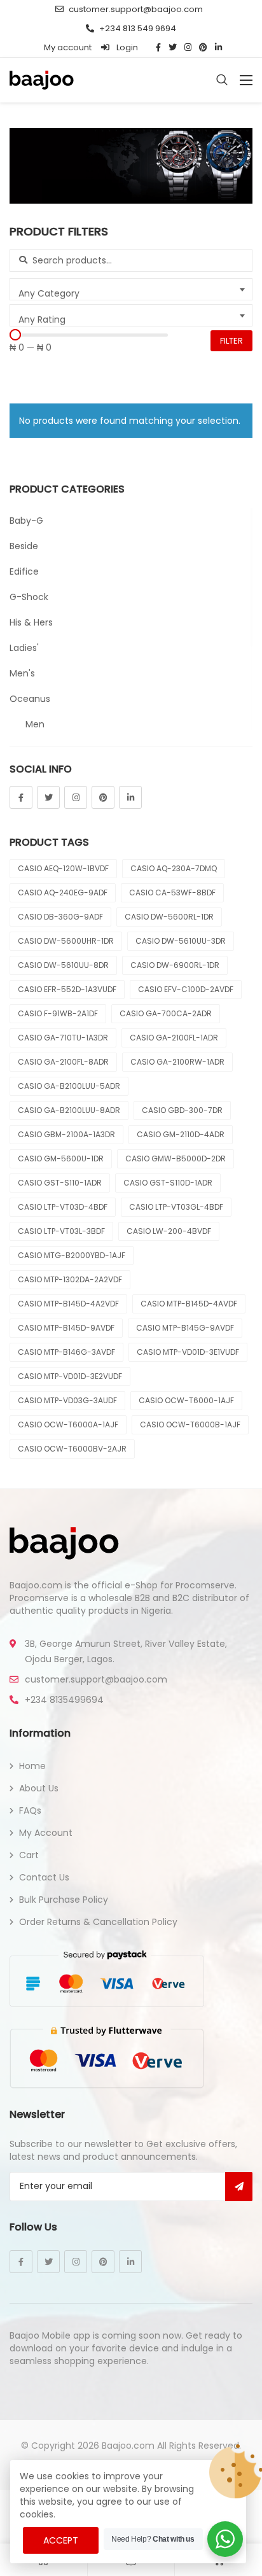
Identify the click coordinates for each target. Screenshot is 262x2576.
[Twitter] (48, 797)
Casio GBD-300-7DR (182, 1110)
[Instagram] (76, 797)
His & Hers (31, 622)
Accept (61, 2540)
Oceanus (30, 699)
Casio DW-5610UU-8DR (63, 965)
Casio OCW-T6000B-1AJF (190, 1424)
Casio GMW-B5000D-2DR (176, 1158)
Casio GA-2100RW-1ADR (177, 1062)
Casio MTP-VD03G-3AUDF (67, 1400)
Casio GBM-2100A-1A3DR (66, 1134)
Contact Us (44, 1877)
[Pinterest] (103, 797)
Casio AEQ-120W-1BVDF (63, 868)
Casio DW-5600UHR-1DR (66, 941)
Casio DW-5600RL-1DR (169, 917)
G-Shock (29, 597)
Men (35, 724)
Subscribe (239, 2187)
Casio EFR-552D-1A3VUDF (67, 989)
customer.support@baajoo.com (136, 9)
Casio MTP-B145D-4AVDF (189, 1304)
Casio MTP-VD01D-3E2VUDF (70, 1376)
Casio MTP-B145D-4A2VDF (68, 1304)
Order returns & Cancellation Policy (98, 1922)
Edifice (24, 571)
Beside (24, 546)
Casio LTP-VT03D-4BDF (63, 1207)
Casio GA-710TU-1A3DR (63, 1038)
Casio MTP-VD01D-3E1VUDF (188, 1352)
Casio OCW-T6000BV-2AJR (72, 1449)
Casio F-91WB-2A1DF (58, 1013)
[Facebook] (21, 797)
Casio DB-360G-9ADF (60, 917)
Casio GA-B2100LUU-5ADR (69, 1086)
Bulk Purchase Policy (64, 1900)
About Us (39, 1788)
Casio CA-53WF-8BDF (172, 892)
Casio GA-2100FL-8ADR (63, 1062)
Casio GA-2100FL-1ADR (174, 1038)
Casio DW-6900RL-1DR (175, 965)
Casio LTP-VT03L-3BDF (61, 1231)
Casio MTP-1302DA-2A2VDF (70, 1279)
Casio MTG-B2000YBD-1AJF (72, 1255)
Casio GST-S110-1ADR (60, 1183)
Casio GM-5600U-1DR (61, 1158)
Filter (231, 341)
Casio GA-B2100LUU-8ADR (69, 1110)
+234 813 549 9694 (138, 28)
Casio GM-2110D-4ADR (181, 1134)
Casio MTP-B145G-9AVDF (185, 1328)
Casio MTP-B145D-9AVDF (66, 1328)
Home (32, 1766)
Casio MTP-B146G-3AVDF (66, 1352)
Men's (22, 673)
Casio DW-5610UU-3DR (181, 941)
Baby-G (26, 521)
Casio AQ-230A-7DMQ (174, 868)
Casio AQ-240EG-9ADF (63, 892)
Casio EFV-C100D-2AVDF (186, 989)
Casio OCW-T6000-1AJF (186, 1400)
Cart (29, 1855)
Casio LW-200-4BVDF (169, 1231)
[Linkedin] (130, 797)
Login (126, 47)
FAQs (30, 1810)
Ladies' (24, 648)
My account (68, 47)
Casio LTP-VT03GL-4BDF (176, 1207)
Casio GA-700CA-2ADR (166, 1013)
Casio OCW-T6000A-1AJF (68, 1424)
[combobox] (131, 289)
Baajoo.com (128, 2446)
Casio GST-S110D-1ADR (168, 1183)
